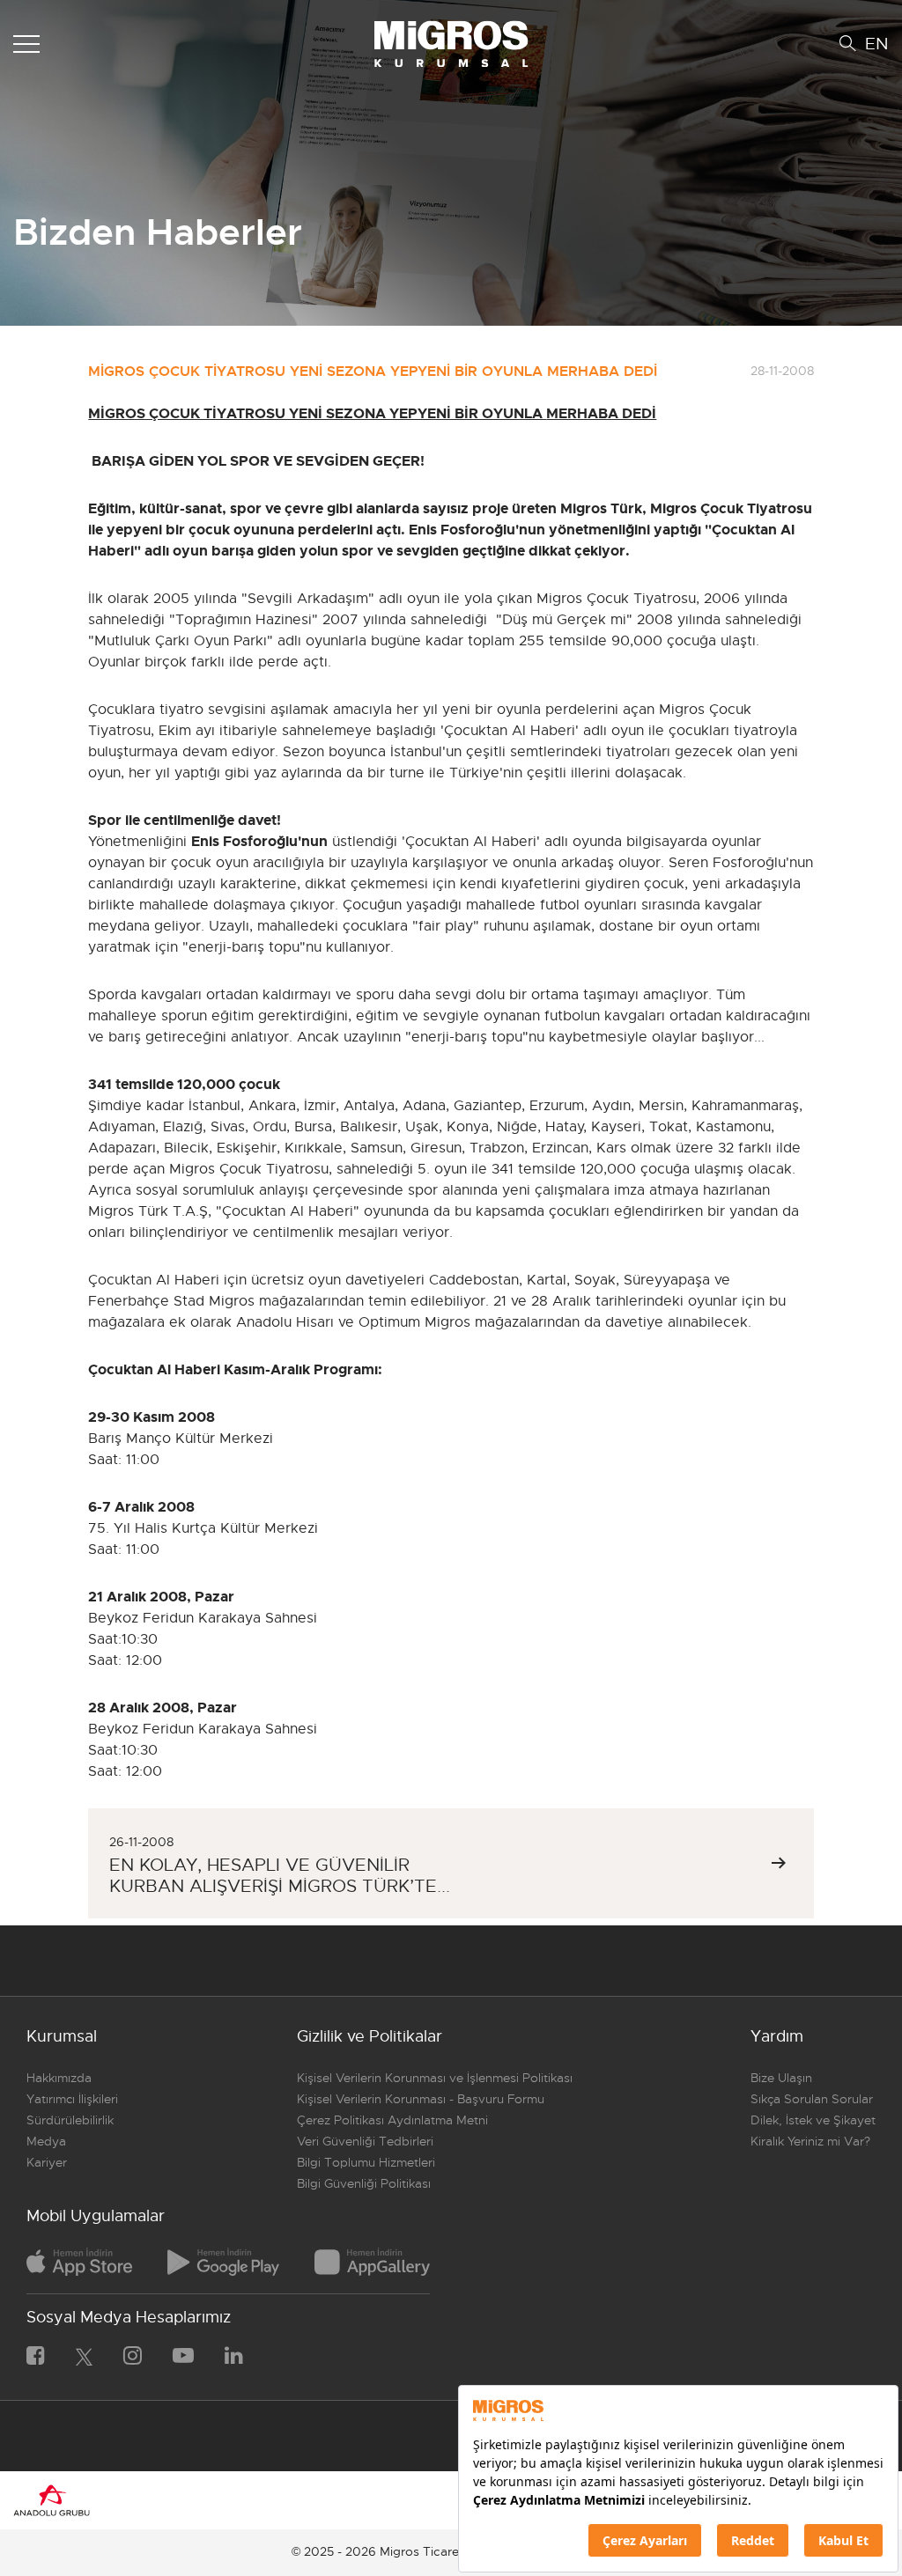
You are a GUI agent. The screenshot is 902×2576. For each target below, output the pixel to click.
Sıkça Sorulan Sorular (812, 2099)
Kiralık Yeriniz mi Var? (810, 2141)
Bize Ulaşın (781, 2078)
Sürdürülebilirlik (70, 2120)
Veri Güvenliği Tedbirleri (365, 2141)
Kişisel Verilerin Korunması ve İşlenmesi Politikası (435, 2078)
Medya (46, 2141)
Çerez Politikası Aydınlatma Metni (392, 2120)
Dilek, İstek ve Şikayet (813, 2120)
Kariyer (47, 2162)
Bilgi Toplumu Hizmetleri (366, 2162)
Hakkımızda (59, 2078)
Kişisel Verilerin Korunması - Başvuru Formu (421, 2099)
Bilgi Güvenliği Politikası (364, 2183)
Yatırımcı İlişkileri (72, 2099)
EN (877, 44)
